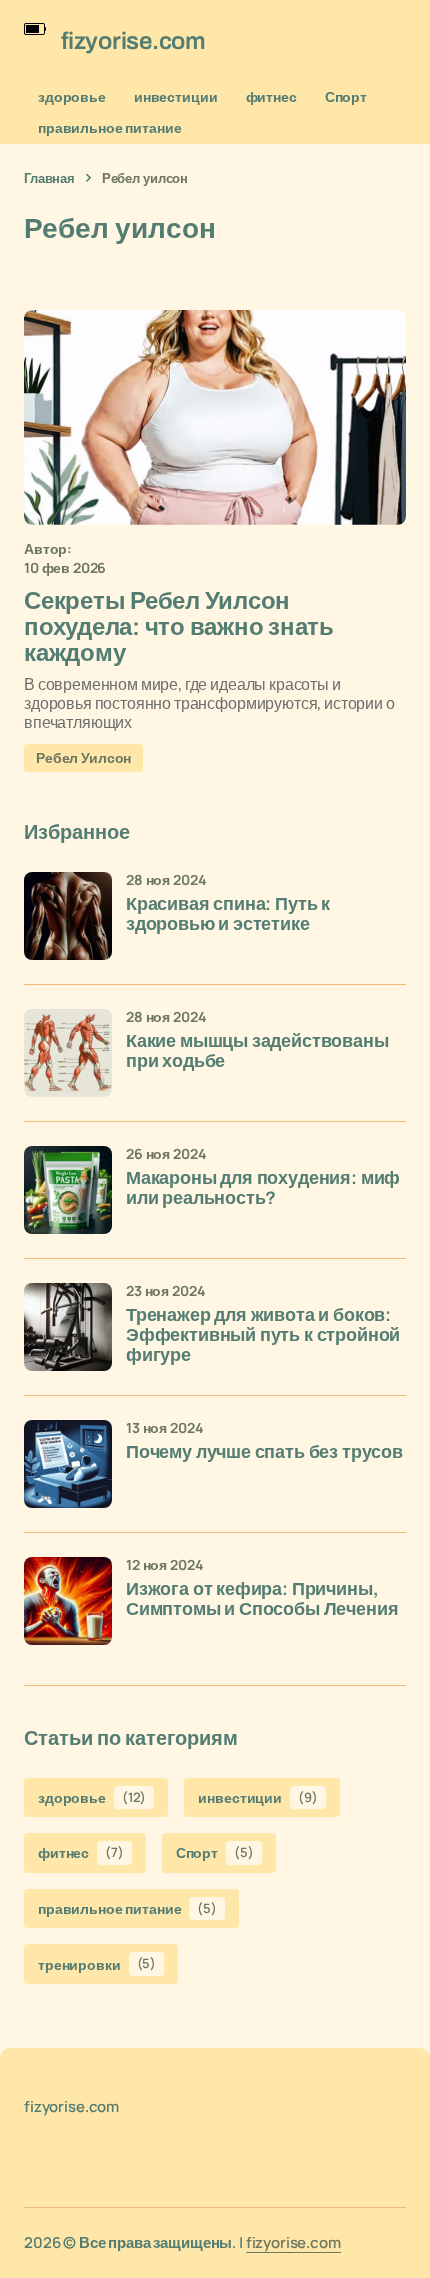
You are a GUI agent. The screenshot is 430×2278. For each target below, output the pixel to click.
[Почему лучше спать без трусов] (68, 1464)
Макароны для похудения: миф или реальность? (263, 1188)
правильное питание (109, 127)
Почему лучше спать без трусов (264, 1452)
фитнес (271, 96)
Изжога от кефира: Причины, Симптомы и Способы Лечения (262, 1599)
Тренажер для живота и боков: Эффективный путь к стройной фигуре (263, 1335)
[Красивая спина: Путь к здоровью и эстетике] (68, 916)
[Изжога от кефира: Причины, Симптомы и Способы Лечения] (68, 1601)
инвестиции (176, 96)
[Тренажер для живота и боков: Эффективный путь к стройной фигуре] (68, 1327)
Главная (49, 178)
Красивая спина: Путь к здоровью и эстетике (228, 914)
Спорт (346, 96)
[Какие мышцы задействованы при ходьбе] (68, 1053)
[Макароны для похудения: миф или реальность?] (68, 1190)
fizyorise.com (293, 2242)
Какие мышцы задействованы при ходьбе (257, 1051)
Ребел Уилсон (83, 757)
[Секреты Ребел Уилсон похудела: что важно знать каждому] (215, 417)
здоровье (72, 96)
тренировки (97, 1963)
